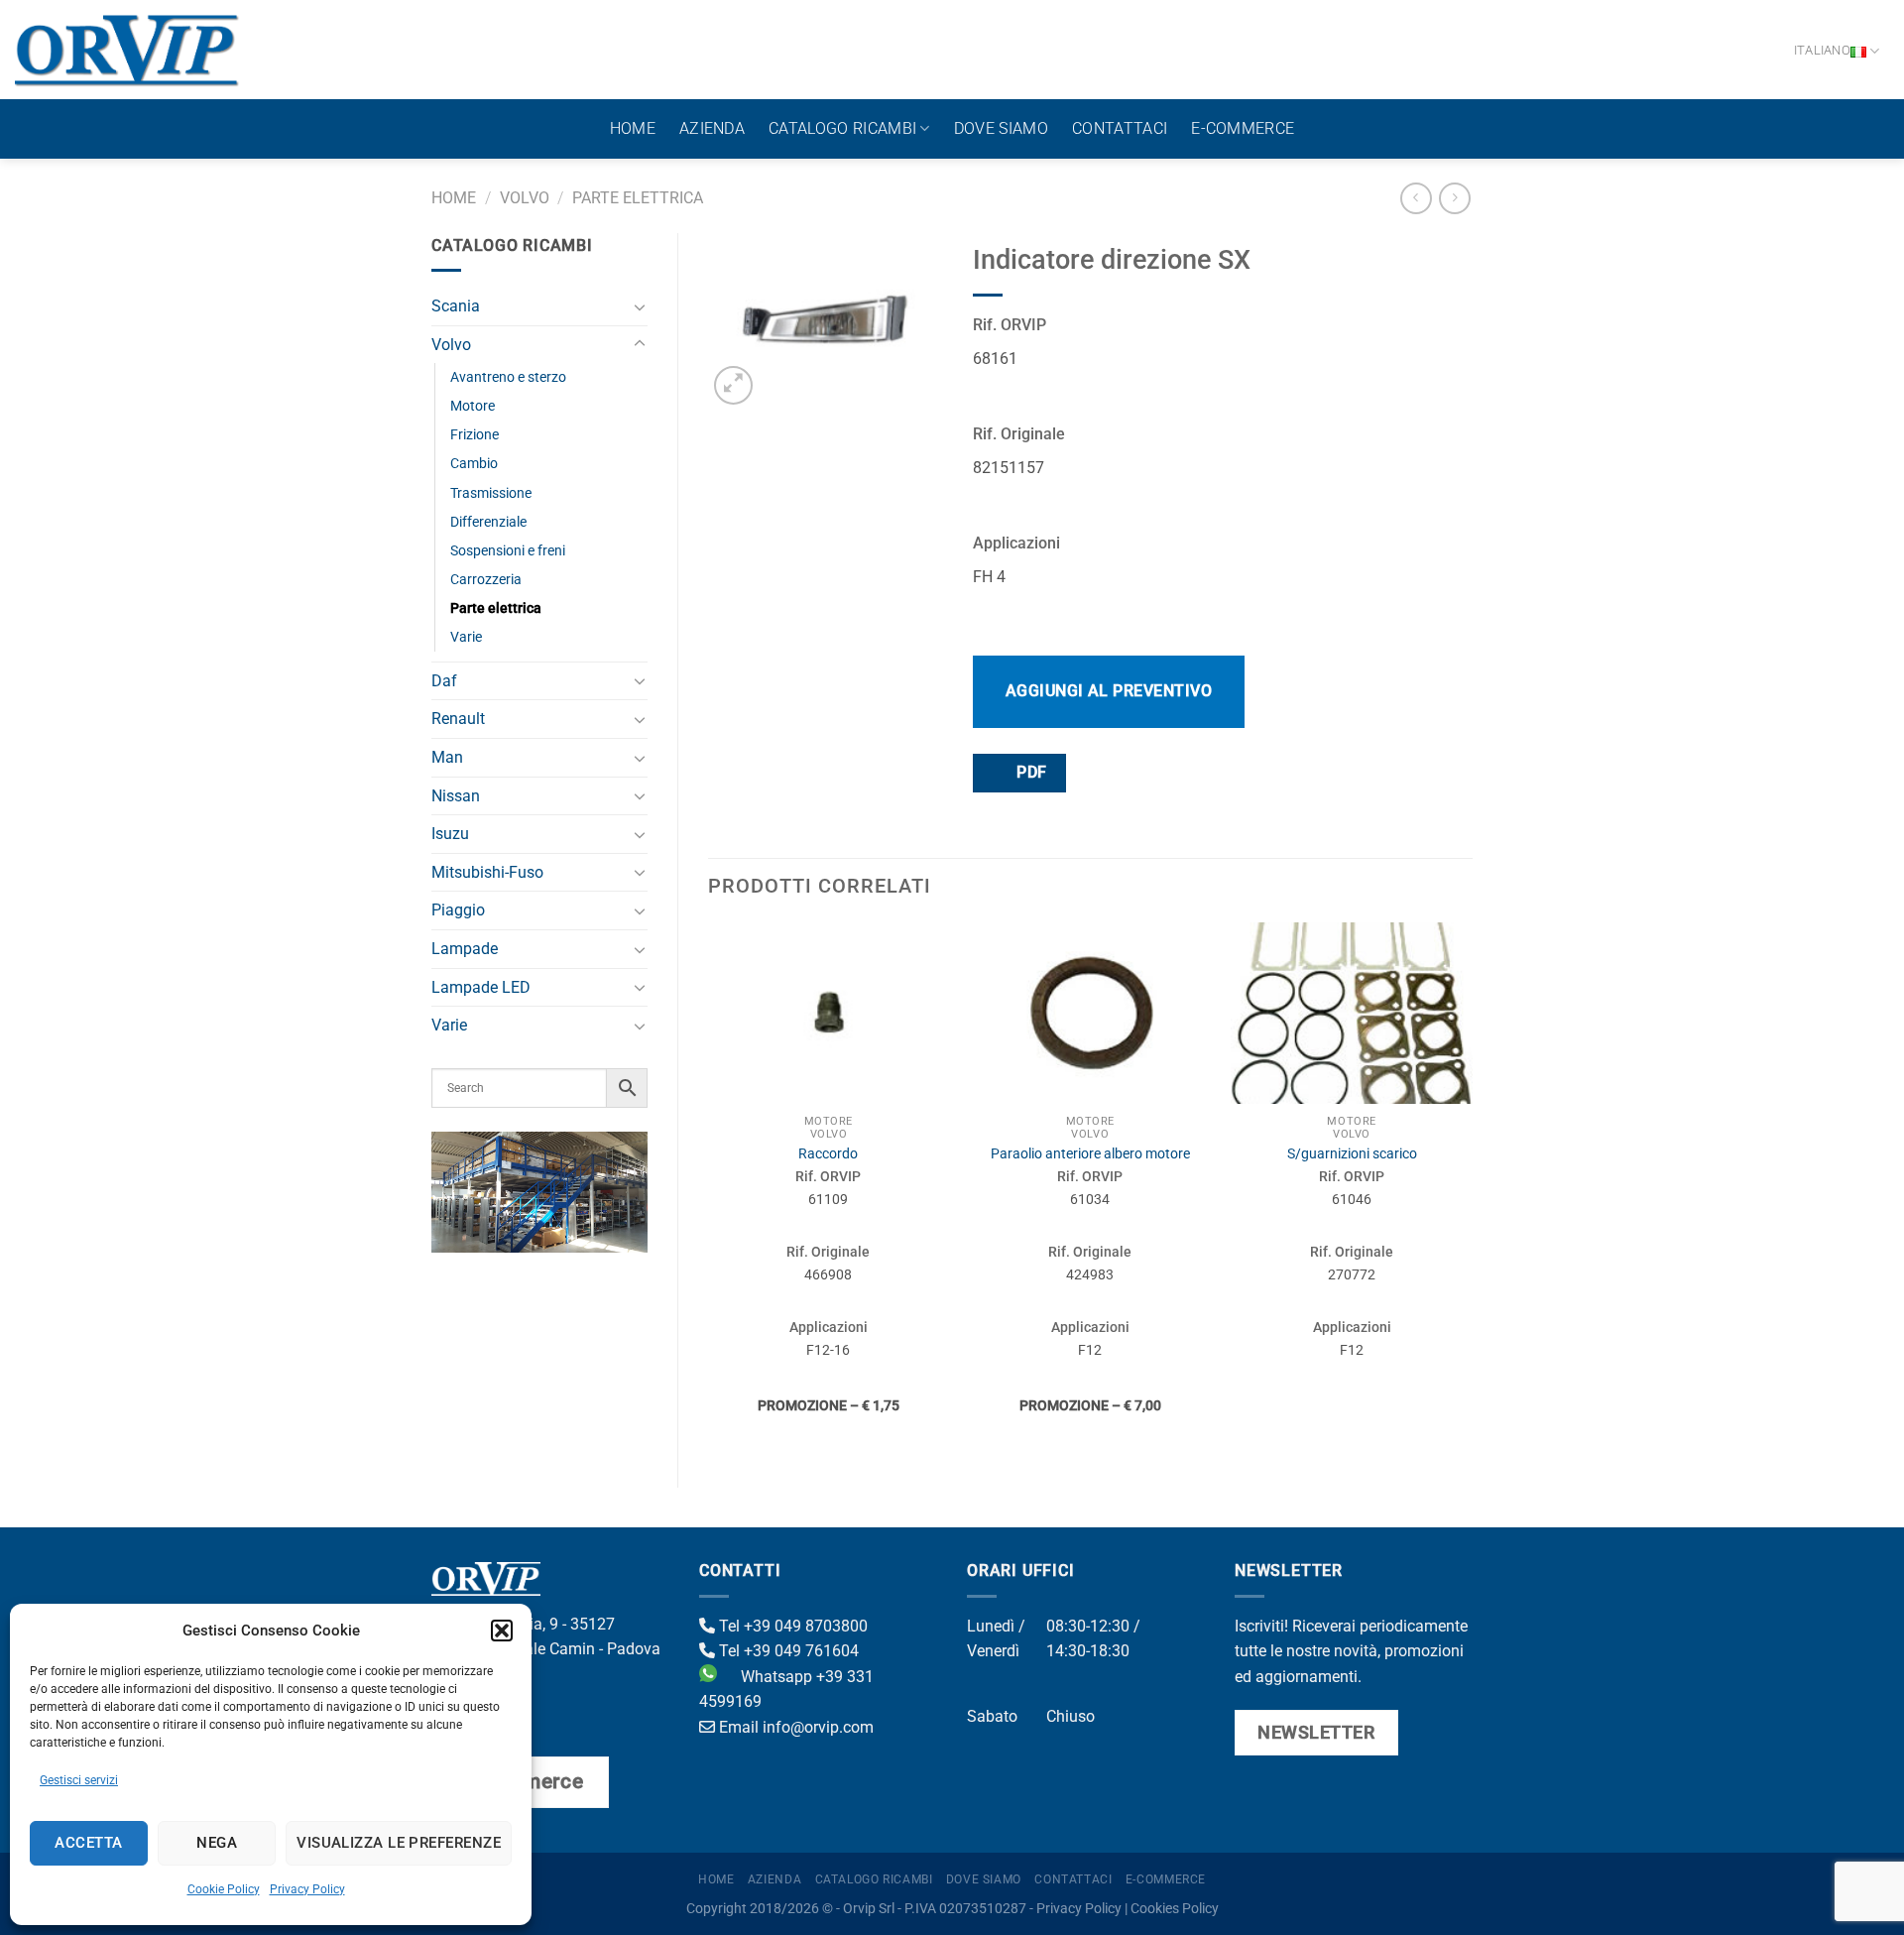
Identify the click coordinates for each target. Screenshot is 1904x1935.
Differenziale (488, 522)
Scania (456, 306)
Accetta (88, 1843)
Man (447, 757)
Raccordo (828, 1154)
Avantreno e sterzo (508, 377)
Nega (217, 1843)
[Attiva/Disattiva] (640, 306)
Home (633, 128)
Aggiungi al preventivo (1109, 691)
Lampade (465, 949)
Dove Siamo (1001, 128)
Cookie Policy (224, 1889)
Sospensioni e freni (508, 551)
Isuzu (450, 834)
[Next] (1472, 1188)
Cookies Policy (1175, 1909)
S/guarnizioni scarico (1352, 1154)
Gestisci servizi (79, 1780)
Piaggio (458, 910)
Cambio (474, 464)
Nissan (456, 796)
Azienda (712, 128)
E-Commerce (1243, 128)
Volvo (525, 198)
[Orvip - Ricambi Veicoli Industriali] (127, 50)
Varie (466, 637)
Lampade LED (481, 987)
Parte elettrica (638, 198)
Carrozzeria (486, 580)
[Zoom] (733, 385)
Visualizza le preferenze (399, 1843)
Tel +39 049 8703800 (791, 1626)
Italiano (1822, 50)
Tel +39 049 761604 (787, 1651)
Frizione (475, 435)
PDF (1030, 773)
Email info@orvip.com (794, 1727)
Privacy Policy (307, 1889)
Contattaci (1120, 128)
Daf (444, 681)
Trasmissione (491, 493)
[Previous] (709, 1188)
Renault (458, 719)
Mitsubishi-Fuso (487, 872)
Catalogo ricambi (842, 128)
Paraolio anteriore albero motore (1090, 1154)
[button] (502, 1631)
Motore (473, 406)
